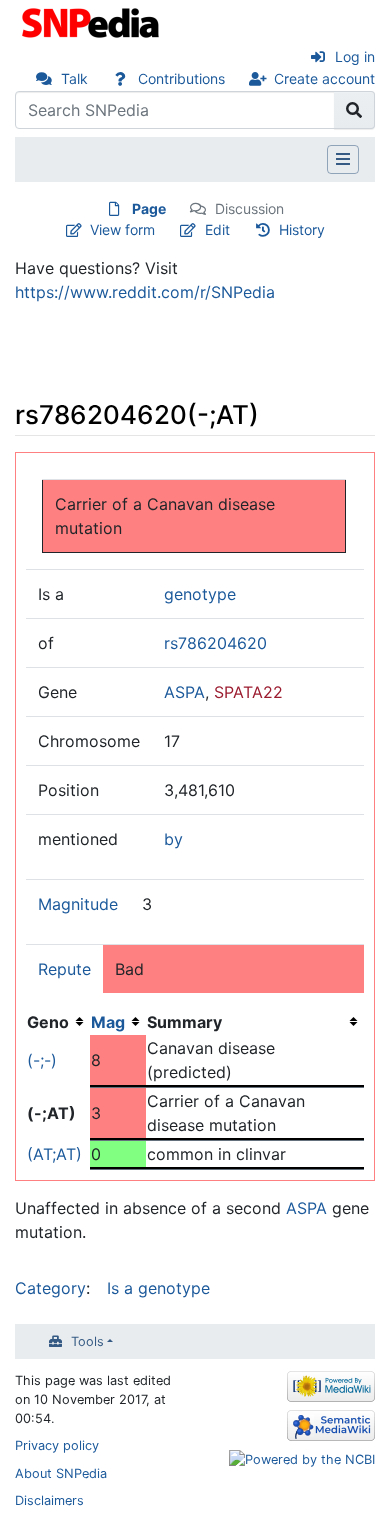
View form (122, 229)
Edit (217, 229)
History (302, 229)
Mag (108, 1022)
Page (149, 208)
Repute (64, 969)
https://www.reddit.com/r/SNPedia (145, 292)
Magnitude (78, 904)
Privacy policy (57, 1445)
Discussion (249, 208)
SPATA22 (248, 692)
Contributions (181, 78)
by (173, 839)
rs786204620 (215, 643)
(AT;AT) (54, 1154)
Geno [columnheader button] (48, 1022)
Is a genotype (158, 1288)
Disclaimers (49, 1500)
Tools (87, 1341)
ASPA (184, 692)
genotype (200, 594)
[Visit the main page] (92, 21)
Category (50, 1288)
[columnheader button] (118, 1022)
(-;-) (42, 1060)
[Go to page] (354, 110)
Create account (324, 78)
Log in (355, 56)
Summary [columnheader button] (184, 1022)
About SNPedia (61, 1473)
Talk (74, 78)
